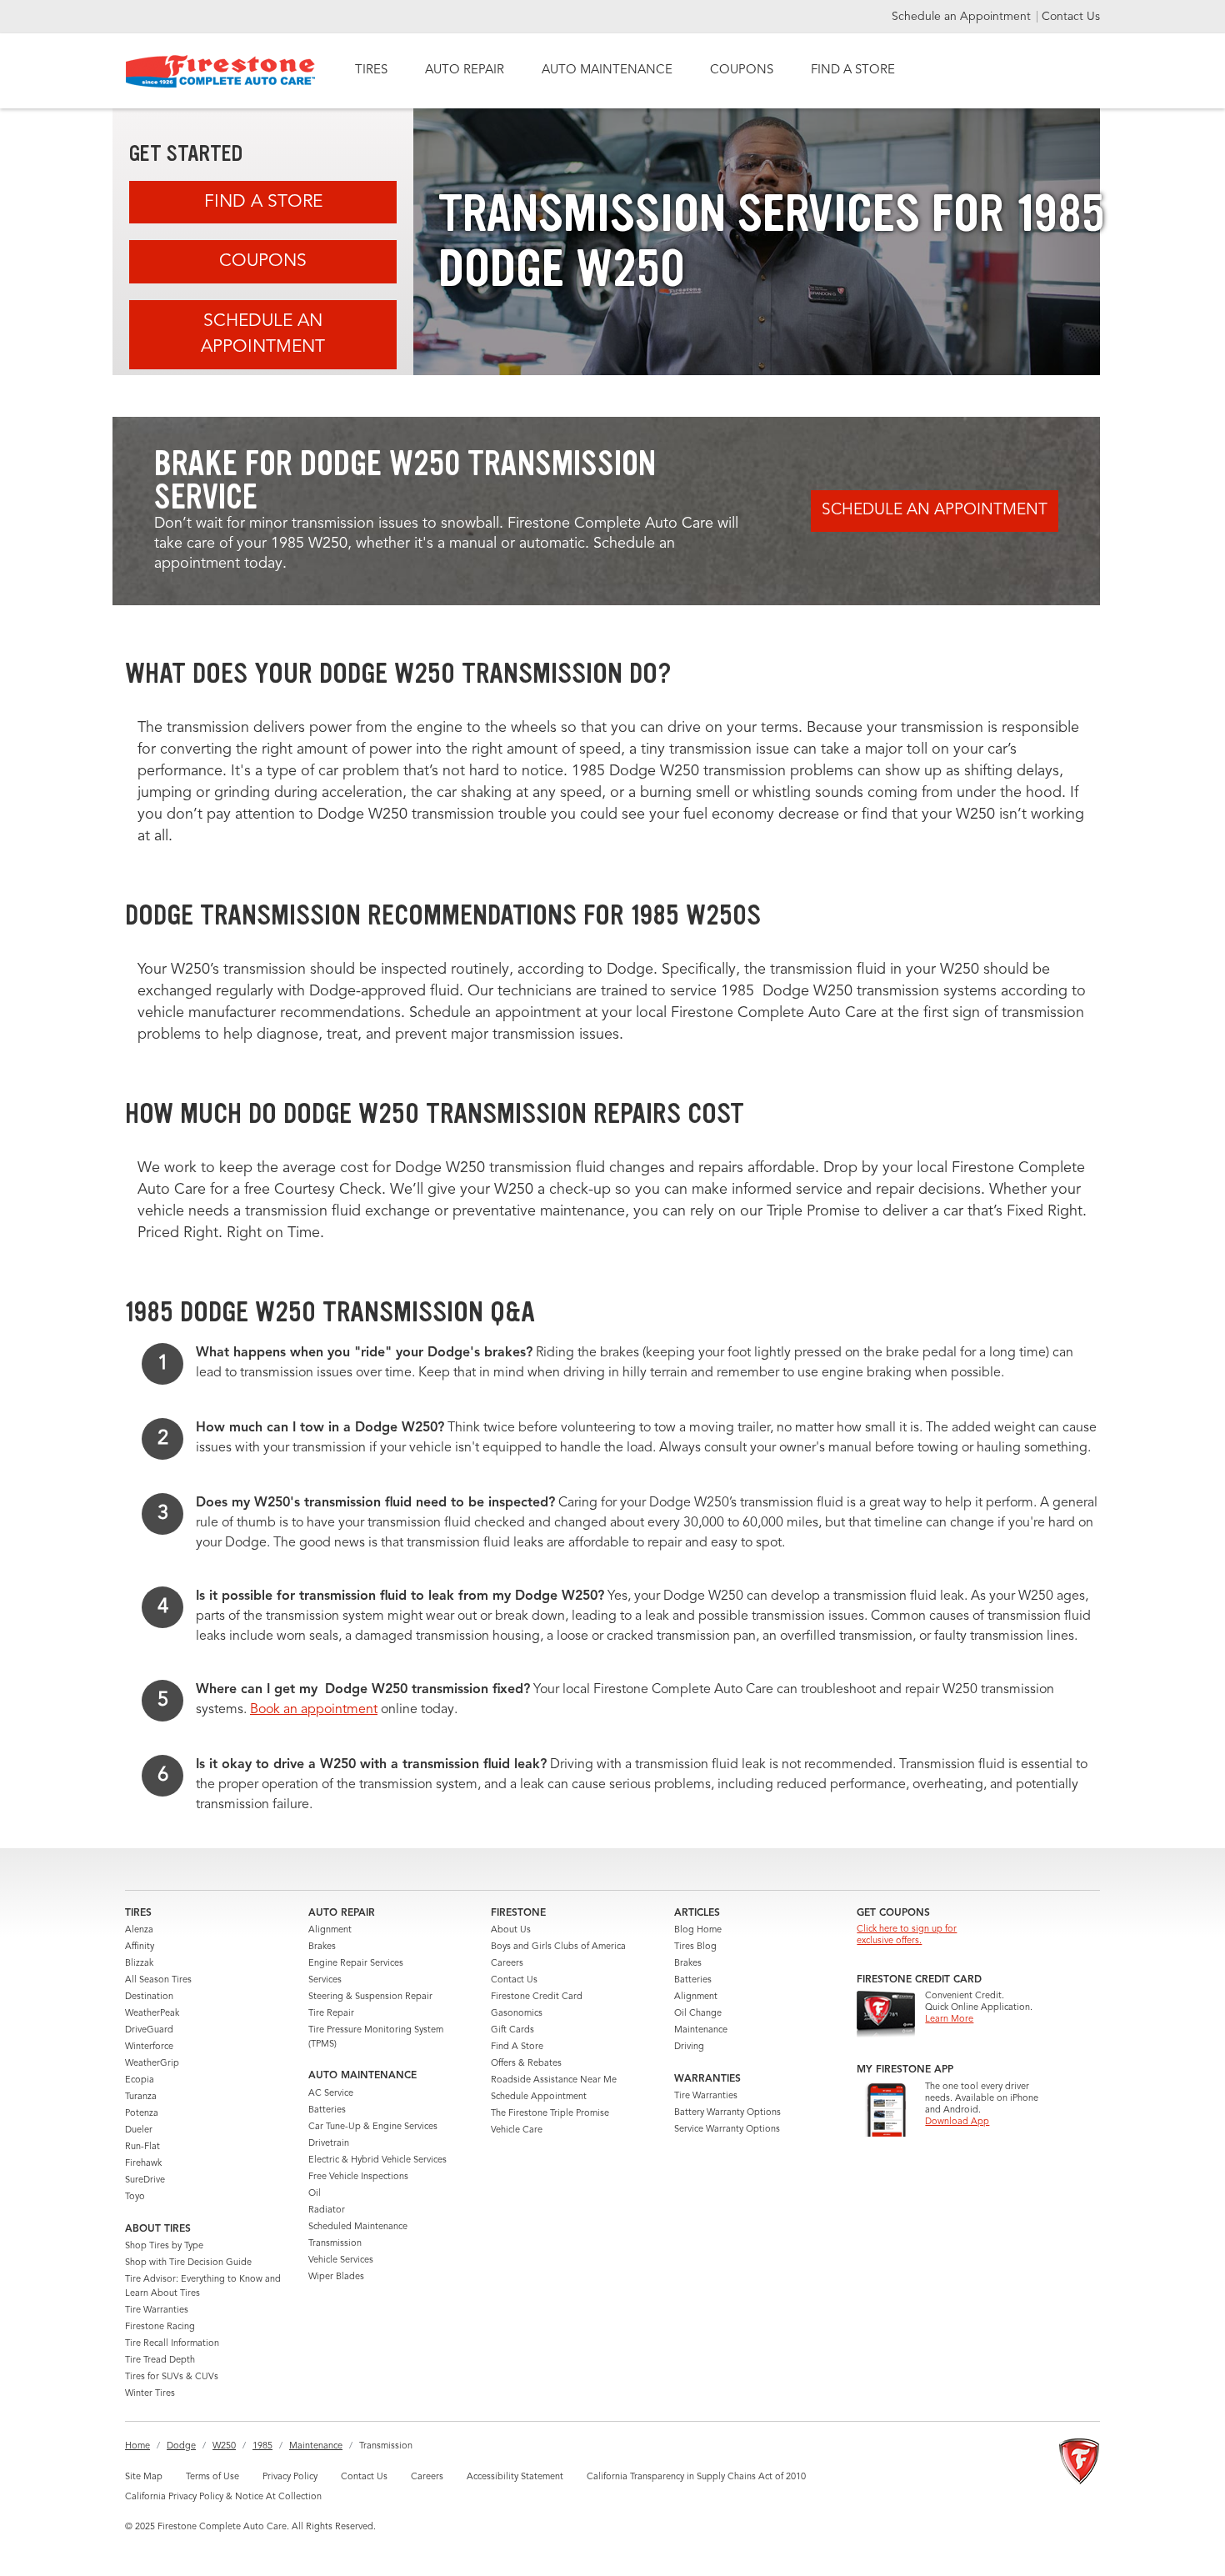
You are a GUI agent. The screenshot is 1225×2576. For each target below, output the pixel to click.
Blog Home (698, 1930)
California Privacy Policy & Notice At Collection (223, 2497)
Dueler (139, 2130)
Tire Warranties (157, 2310)
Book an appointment (314, 1710)
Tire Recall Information (172, 2344)
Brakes (322, 1947)
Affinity (140, 1947)
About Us (511, 1930)
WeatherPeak (152, 2014)
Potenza (142, 2114)
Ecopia (140, 2080)
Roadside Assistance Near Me (554, 2080)
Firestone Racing (160, 2327)
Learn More (949, 2020)
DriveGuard (149, 2030)
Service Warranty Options (727, 2130)
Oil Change (698, 2014)
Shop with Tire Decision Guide (188, 2263)
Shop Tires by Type (164, 2246)
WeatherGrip (152, 2064)
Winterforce (149, 2047)
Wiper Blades (336, 2277)
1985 (262, 2446)
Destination (149, 1997)
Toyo (135, 2197)
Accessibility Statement (515, 2477)
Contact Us (1071, 17)
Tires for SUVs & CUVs (172, 2377)
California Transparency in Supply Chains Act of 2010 (696, 2477)
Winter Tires (150, 2394)
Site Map (144, 2477)
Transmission (335, 2244)
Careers (507, 1964)
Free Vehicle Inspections (358, 2177)
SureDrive (145, 2180)
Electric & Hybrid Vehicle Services (377, 2160)
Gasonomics (517, 2014)
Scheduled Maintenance (358, 2227)
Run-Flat (142, 2147)
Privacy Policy (290, 2477)
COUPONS (742, 70)
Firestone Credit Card (537, 1997)
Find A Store (263, 202)
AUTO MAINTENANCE (607, 70)
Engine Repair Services (356, 1964)
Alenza (139, 1930)
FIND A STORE (853, 70)
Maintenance (701, 2030)
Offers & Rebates (526, 2064)
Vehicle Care (517, 2130)
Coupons (263, 261)
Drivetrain (329, 2144)
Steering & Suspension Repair (370, 1997)
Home (137, 2446)
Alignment (330, 1930)
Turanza (141, 2097)
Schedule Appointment (539, 2097)
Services (325, 1980)
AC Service (331, 2094)
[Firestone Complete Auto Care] (220, 71)
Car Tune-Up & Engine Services (373, 2127)
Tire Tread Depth (160, 2360)
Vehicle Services (341, 2260)
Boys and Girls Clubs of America (558, 1947)
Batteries (327, 2110)
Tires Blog (695, 1947)
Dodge (181, 2446)
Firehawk (143, 2164)
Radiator (327, 2210)
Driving (689, 2047)
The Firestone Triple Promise (550, 2114)
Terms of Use (212, 2477)
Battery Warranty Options (727, 2113)
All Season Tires (158, 1980)
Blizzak (139, 1964)
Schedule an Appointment (963, 17)
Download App (957, 2122)
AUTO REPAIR (465, 70)
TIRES (371, 70)
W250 (224, 2446)
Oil (315, 2194)
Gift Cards (512, 2030)
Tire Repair (331, 2014)
